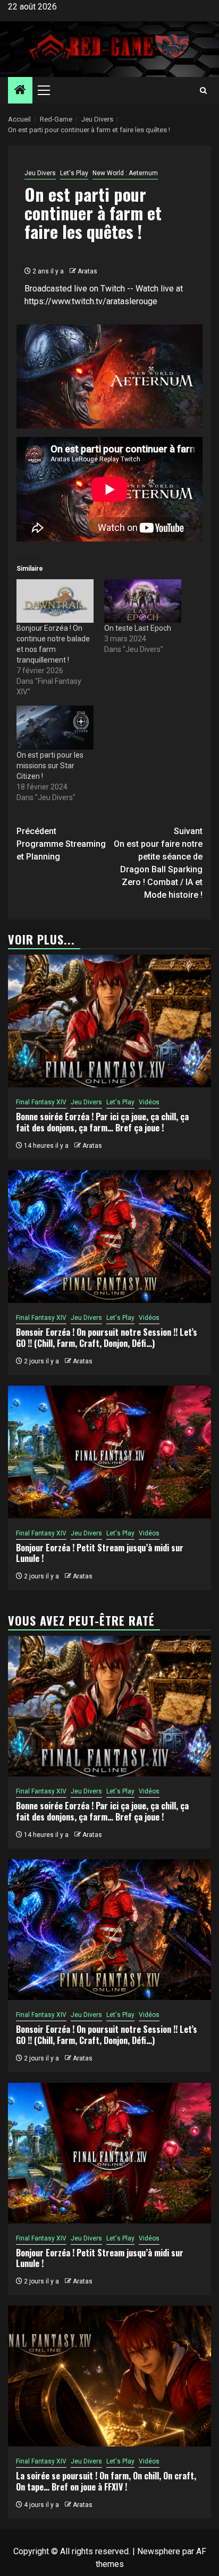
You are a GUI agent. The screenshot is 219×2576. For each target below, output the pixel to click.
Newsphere (159, 2551)
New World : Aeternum (125, 173)
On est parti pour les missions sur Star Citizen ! (50, 766)
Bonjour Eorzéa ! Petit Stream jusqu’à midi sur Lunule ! (100, 1553)
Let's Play (74, 173)
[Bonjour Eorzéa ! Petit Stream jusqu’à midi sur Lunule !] (109, 1452)
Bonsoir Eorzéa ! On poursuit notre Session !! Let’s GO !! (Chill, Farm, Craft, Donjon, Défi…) (107, 1338)
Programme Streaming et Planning (61, 844)
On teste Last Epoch (138, 628)
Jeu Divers (40, 173)
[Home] (20, 91)
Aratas (87, 271)
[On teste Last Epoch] (143, 601)
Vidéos (149, 1102)
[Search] (203, 91)
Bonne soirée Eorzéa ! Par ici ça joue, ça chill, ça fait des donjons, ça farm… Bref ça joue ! (102, 1122)
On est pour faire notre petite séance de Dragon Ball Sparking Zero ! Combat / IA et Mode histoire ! (158, 863)
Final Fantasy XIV (41, 1102)
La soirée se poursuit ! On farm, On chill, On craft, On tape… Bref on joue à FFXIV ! (106, 2481)
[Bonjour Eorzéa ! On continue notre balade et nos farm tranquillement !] (55, 601)
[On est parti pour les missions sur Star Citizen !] (55, 728)
